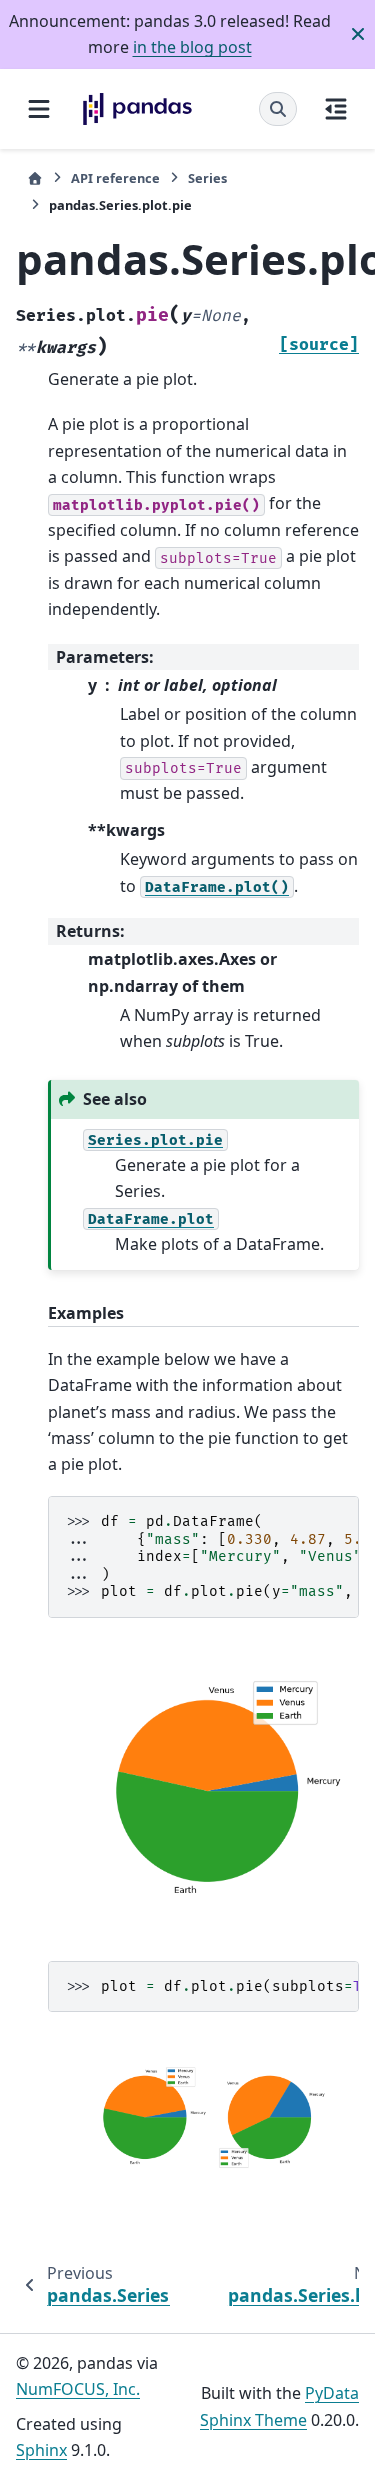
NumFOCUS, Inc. (78, 2389)
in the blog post (192, 47)
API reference (115, 178)
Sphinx (41, 2450)
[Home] (35, 178)
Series (207, 178)
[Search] (278, 109)
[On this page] (336, 109)
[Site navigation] (39, 109)
